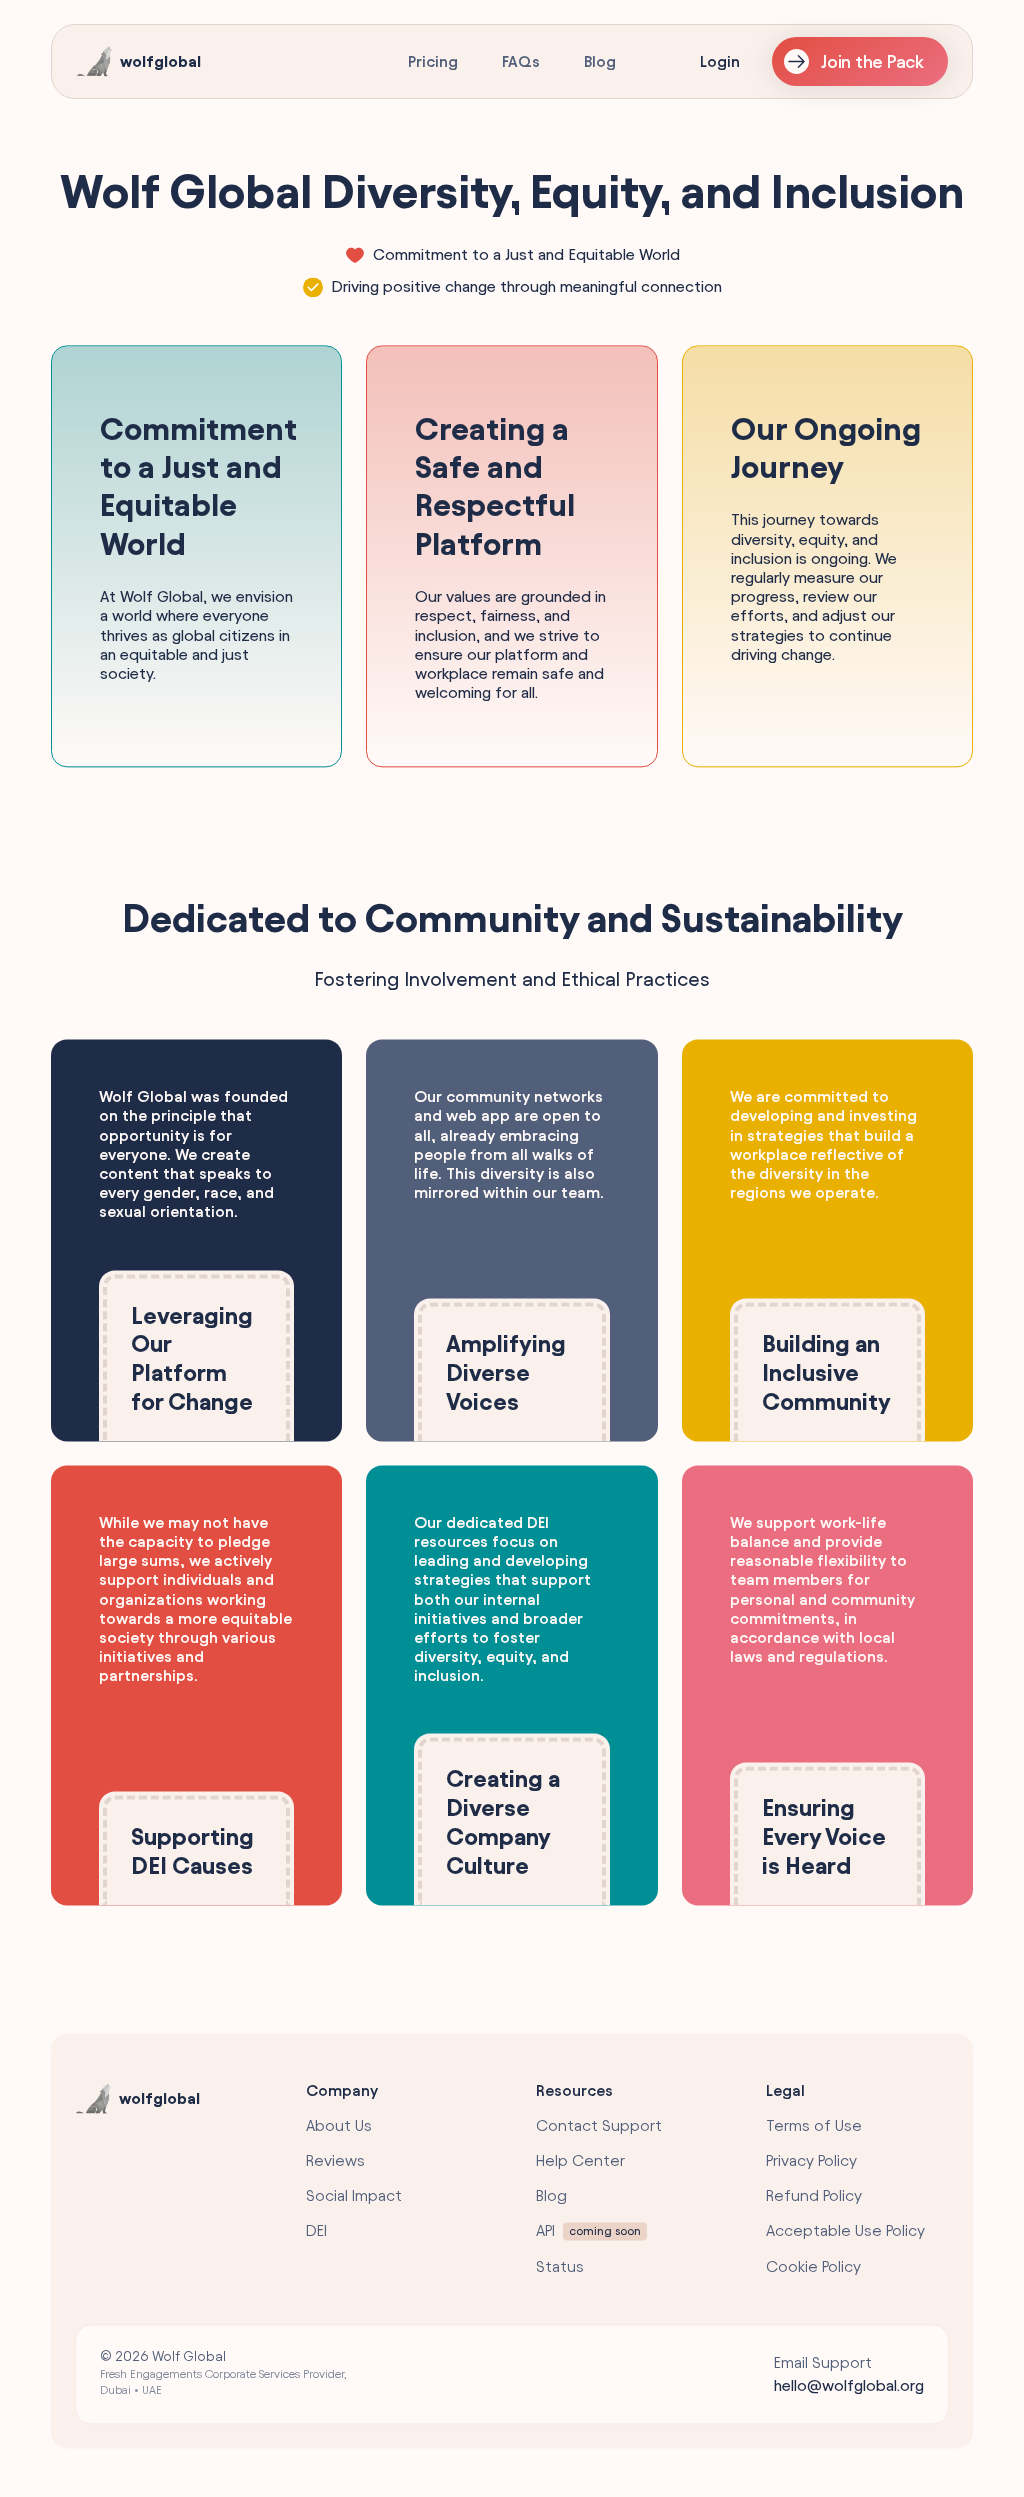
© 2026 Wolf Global (223, 2373)
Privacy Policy (811, 2161)
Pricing (433, 61)
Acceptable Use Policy (845, 2231)
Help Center (580, 2161)
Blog (600, 61)
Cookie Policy (813, 2266)
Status (560, 2266)
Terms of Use (814, 2125)
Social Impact (354, 2196)
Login (720, 61)
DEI (316, 2231)
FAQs (521, 61)
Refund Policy (814, 2196)
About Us (339, 2125)
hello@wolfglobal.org (849, 2386)
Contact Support (599, 2125)
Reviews (335, 2161)
